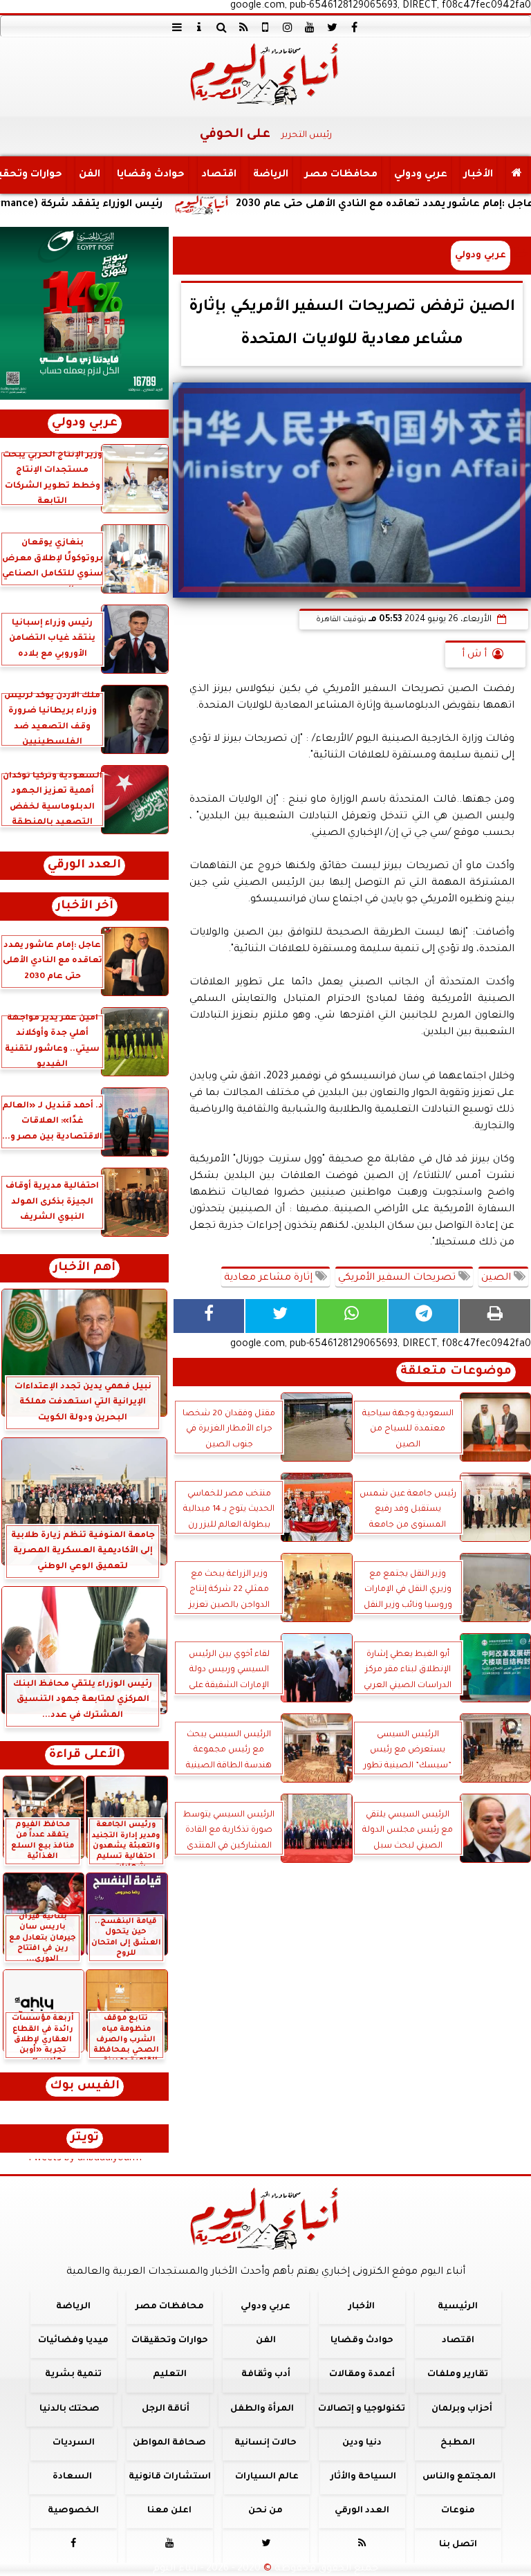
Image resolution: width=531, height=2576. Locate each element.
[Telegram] (424, 1316)
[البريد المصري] (84, 313)
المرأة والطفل (262, 2409)
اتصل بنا (458, 2545)
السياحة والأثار (363, 2477)
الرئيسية (458, 2307)
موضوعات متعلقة (456, 1372)
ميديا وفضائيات (73, 2341)
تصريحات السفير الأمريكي (398, 1278)
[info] (199, 27)
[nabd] (265, 27)
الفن (90, 175)
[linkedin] (288, 27)
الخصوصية (73, 2511)
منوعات (458, 2511)
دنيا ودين (362, 2443)
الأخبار (478, 175)
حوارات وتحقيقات (170, 2341)
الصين (497, 1278)
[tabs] (177, 27)
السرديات (74, 2443)
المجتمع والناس (459, 2477)
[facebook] (354, 27)
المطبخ (458, 2443)
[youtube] (310, 27)
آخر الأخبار (85, 907)
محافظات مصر (341, 175)
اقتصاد (219, 175)
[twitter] (332, 27)
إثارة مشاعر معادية (270, 1278)
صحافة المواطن (169, 2443)
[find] (221, 27)
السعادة (72, 2477)
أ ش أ (474, 655)
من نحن (265, 2511)
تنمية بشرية (73, 2375)
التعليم (170, 2375)
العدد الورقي (84, 866)
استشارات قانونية (170, 2477)
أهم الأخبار (84, 1268)
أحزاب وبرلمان (462, 2409)
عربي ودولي (421, 175)
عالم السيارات (267, 2477)
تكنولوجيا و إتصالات (362, 2409)
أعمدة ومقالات (362, 2375)
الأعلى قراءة (85, 1755)
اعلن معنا (169, 2511)
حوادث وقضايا (151, 175)
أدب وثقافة (266, 2375)
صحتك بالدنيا (69, 2409)
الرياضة (271, 175)
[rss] (243, 27)
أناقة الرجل (166, 2409)
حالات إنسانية (265, 2443)
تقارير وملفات (458, 2375)
